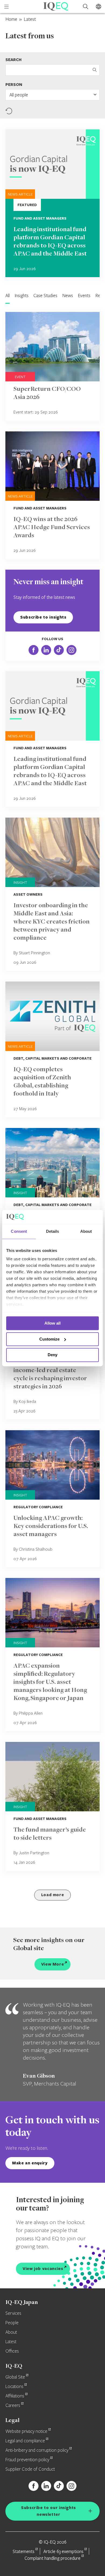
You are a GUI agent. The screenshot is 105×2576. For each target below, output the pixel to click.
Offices (12, 2351)
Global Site (15, 2377)
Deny (52, 1355)
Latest (11, 2342)
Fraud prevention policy (27, 2460)
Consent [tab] (19, 1231)
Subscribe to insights (43, 617)
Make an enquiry (30, 2163)
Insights (22, 295)
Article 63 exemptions (63, 2551)
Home (11, 19)
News (68, 295)
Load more (53, 1895)
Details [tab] (53, 1231)
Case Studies (45, 295)
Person (14, 84)
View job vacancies (43, 2268)
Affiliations (15, 2396)
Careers (13, 2406)
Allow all (52, 1323)
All (8, 295)
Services (13, 2313)
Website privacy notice (26, 2431)
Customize (49, 1339)
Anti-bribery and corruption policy (37, 2450)
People (12, 2323)
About (11, 2332)
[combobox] (52, 95)
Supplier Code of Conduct (30, 2469)
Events (84, 295)
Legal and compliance (25, 2441)
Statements (24, 2551)
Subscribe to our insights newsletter (48, 2511)
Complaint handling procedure (52, 2558)
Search (13, 60)
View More (53, 1964)
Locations (14, 2387)
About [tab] (86, 1231)
